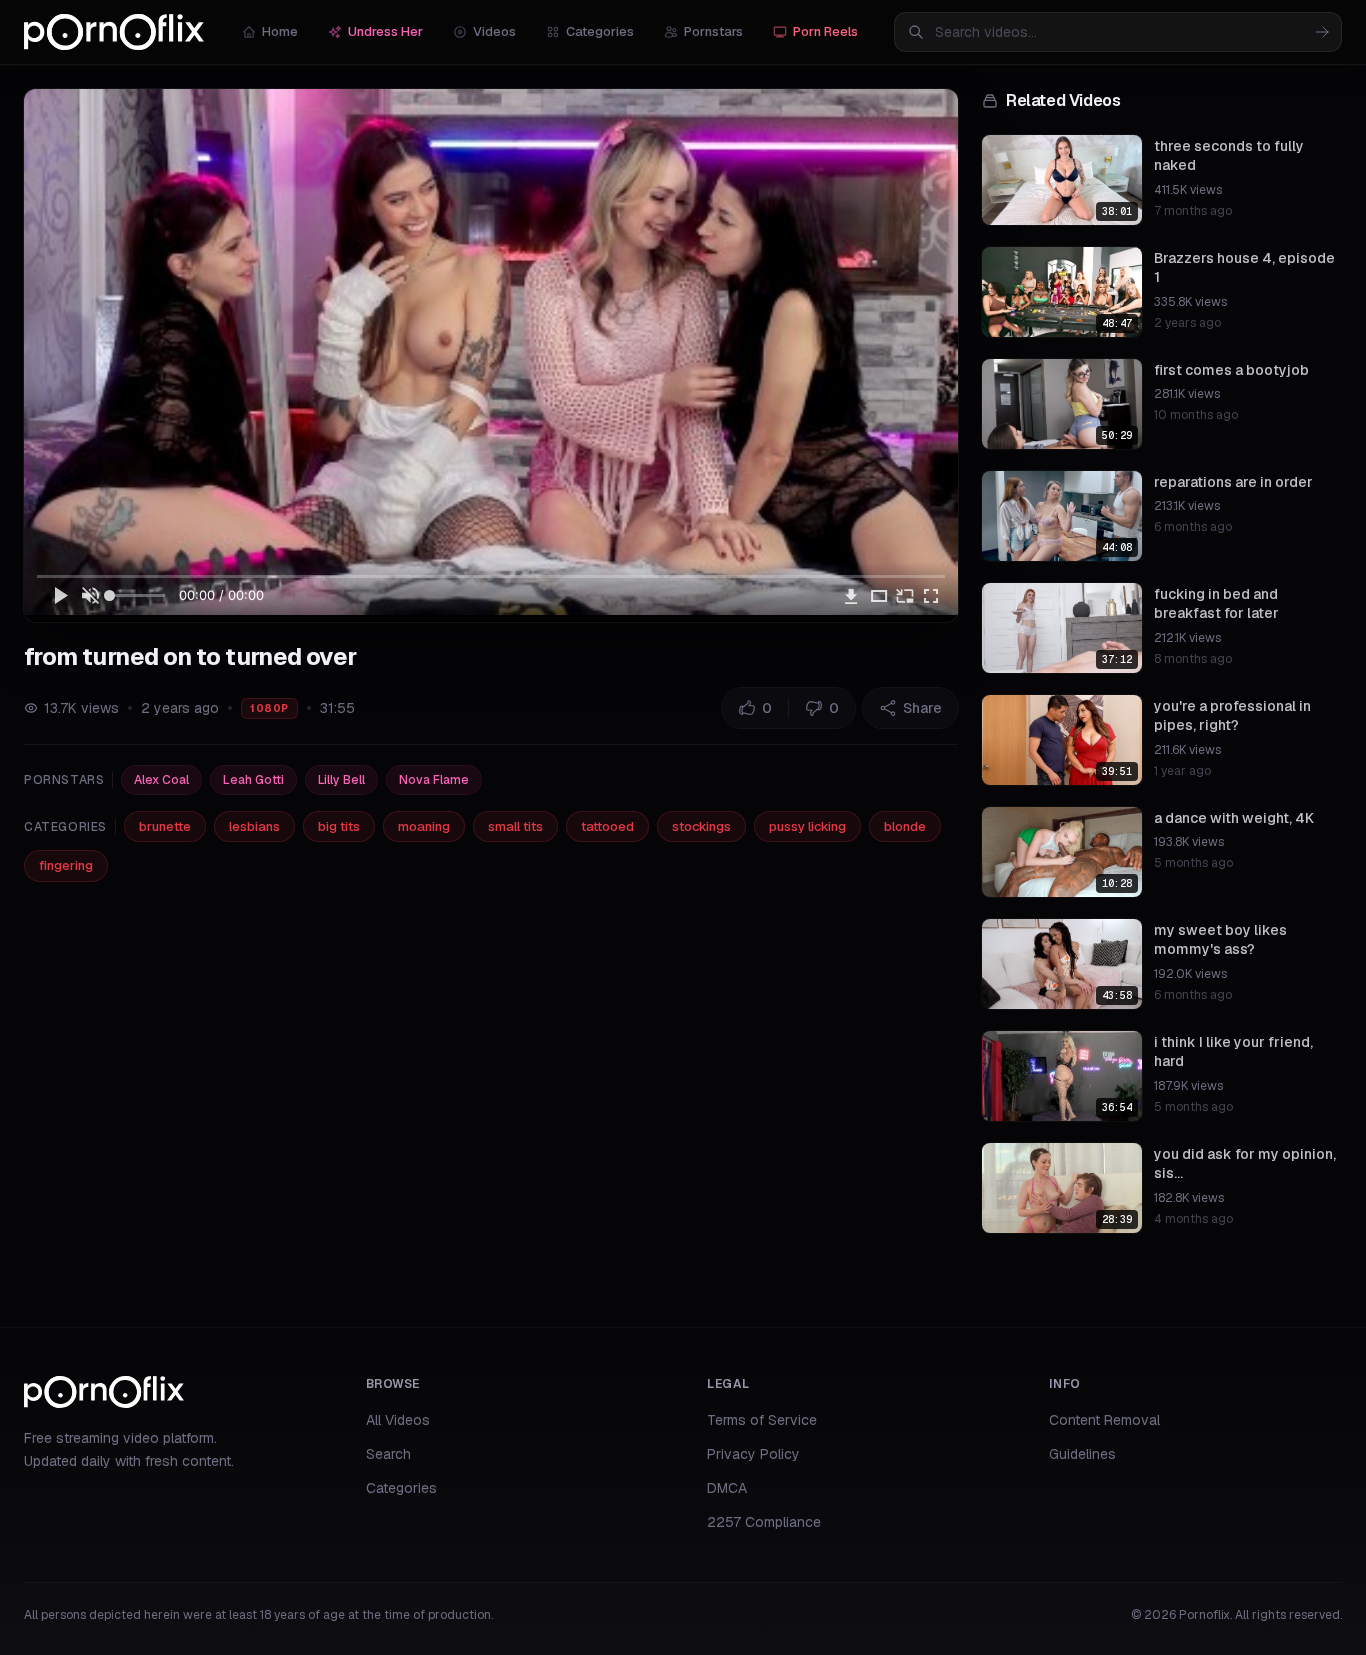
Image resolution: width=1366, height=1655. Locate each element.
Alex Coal (161, 780)
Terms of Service (762, 1420)
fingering (66, 865)
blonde (905, 826)
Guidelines (1082, 1454)
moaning (424, 826)
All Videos (398, 1420)
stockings (701, 826)
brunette (165, 826)
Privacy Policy (753, 1454)
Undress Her (385, 31)
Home (280, 31)
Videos (494, 31)
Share (922, 708)
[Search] (1322, 32)
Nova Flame (434, 780)
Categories (600, 31)
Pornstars (713, 31)
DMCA (727, 1488)
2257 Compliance (764, 1522)
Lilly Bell (341, 780)
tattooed (607, 826)
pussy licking (807, 826)
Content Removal (1104, 1420)
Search (388, 1454)
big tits (339, 826)
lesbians (254, 826)
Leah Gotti (253, 780)
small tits (515, 826)
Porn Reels (825, 31)
